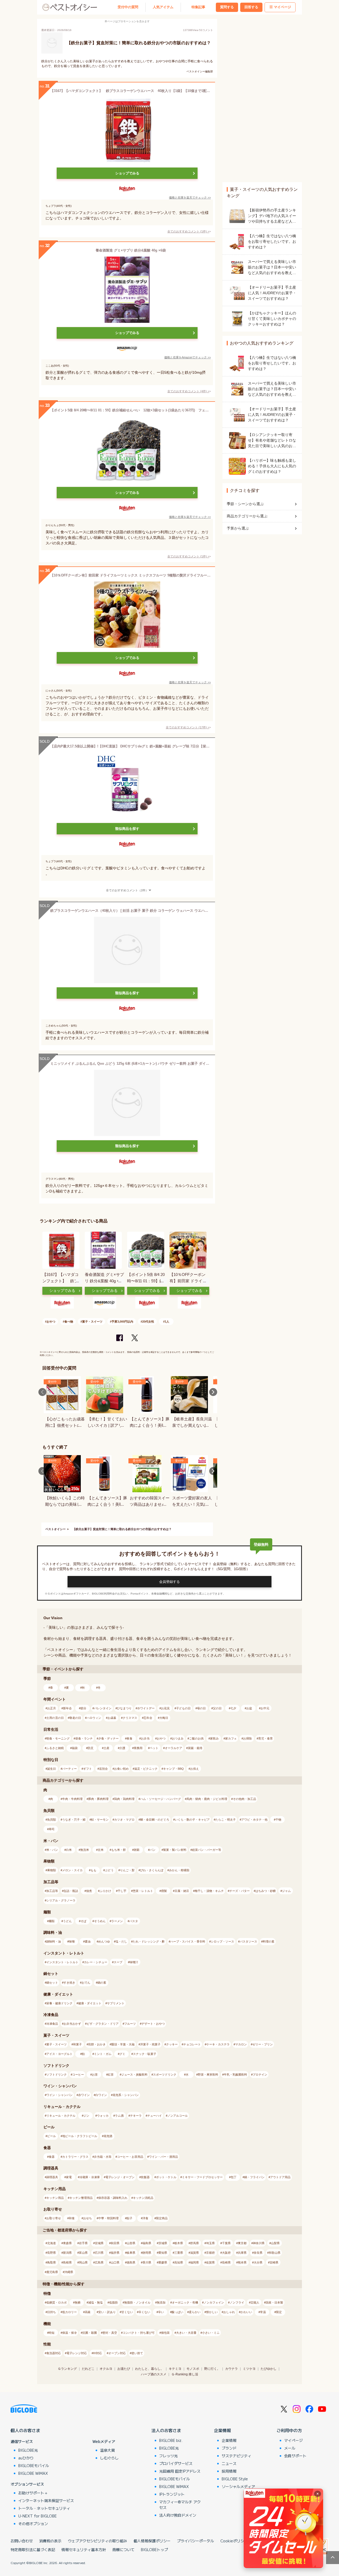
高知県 (179, 2262)
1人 (167, 1322)
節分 (83, 1708)
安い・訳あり (107, 2312)
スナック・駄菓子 (145, 2054)
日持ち (52, 2312)
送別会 (103, 1769)
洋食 (145, 2218)
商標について (123, 2549)
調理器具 (52, 2177)
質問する (227, 7)
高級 (88, 2312)
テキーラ (136, 2116)
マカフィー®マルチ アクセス (180, 2505)
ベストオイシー (55, 1529)
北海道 (52, 2243)
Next (213, 1392)
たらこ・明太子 (226, 1820)
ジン (86, 2116)
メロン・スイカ (72, 1870)
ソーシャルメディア (238, 2486)
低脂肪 (113, 2302)
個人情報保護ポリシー (152, 2541)
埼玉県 (210, 2243)
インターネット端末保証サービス (46, 2500)
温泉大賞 (108, 2450)
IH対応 (98, 2353)
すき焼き (69, 1983)
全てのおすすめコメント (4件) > (188, 391)
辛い (161, 2312)
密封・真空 (110, 2333)
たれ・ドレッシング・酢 (149, 1941)
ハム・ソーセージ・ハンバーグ (160, 1799)
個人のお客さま (25, 2430)
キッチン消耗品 (143, 2198)
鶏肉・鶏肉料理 (124, 1799)
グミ (122, 2054)
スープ (118, 1962)
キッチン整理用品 (81, 2198)
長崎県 (226, 2262)
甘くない (127, 2312)
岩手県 (83, 2243)
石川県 (99, 2253)
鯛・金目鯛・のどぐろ (155, 1820)
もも (93, 1870)
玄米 (101, 1850)
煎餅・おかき (97, 2044)
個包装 (165, 2333)
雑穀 (137, 1850)
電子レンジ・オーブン (120, 2177)
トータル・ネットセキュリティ (44, 2508)
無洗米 (85, 1850)
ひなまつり (124, 1708)
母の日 (201, 1708)
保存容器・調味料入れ (113, 2198)
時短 (52, 2333)
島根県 (67, 2262)
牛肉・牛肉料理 (72, 1799)
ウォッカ (103, 2116)
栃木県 (179, 2243)
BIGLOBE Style (235, 2479)
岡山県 (83, 2262)
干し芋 (122, 1891)
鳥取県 (52, 2262)
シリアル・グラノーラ (61, 1900)
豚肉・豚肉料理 (98, 1799)
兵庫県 (242, 2253)
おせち (88, 2218)
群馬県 (195, 2243)
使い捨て (137, 2353)
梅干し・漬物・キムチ (209, 1891)
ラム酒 (119, 2116)
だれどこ (88, 2369)
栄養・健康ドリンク (59, 2003)
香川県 (147, 2262)
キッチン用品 (55, 2198)
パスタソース (248, 1941)
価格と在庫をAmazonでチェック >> (188, 357)
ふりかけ (105, 1891)
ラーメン (117, 1921)
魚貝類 (52, 1820)
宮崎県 (274, 2262)
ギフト (88, 1769)
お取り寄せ (54, 2218)
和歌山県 (275, 2253)
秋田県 (115, 2243)
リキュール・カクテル (61, 2116)
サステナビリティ (237, 2456)
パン (153, 1850)
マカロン (241, 2044)
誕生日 (52, 1769)
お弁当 (145, 1738)
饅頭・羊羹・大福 (123, 2044)
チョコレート (192, 2044)
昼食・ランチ (84, 1738)
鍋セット (52, 1983)
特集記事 (198, 7)
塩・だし (121, 1941)
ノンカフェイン (214, 2302)
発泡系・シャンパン (126, 2095)
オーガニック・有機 (185, 2302)
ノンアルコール (178, 2116)
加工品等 (52, 1891)
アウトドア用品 (280, 2177)
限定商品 (162, 2218)
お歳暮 (112, 1718)
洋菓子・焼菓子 (150, 2044)
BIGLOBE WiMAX (33, 2473)
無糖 (78, 2302)
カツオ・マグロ (124, 1820)
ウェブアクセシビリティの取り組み (97, 2541)
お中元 (265, 1708)
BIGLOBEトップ (154, 2549)
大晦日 (164, 1718)
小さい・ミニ (211, 2333)
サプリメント (116, 2003)
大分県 (258, 2262)
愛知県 (163, 2253)
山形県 (131, 2243)
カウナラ (231, 2369)
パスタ (134, 1921)
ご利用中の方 (289, 2430)
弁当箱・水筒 (103, 2157)
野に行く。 (212, 2369)
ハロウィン (94, 1718)
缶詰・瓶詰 (71, 1891)
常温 (263, 2312)
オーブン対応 (117, 2353)
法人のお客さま (166, 2430)
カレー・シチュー (96, 1962)
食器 (52, 2157)
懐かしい (212, 2312)
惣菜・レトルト (143, 1891)
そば (83, 1921)
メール (290, 2448)
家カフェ (231, 1738)
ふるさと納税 (55, 1748)
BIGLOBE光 (28, 2450)
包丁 (234, 2177)
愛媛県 (163, 2262)
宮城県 (99, 2243)
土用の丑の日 (55, 1718)
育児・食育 (266, 1738)
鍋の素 (102, 1983)
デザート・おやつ (153, 2024)
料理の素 (269, 1941)
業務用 (138, 1748)
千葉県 (226, 2243)
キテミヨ (175, 2369)
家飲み (214, 1738)
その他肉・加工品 (244, 1799)
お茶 (95, 2075)
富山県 (83, 2253)
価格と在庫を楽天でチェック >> (190, 197)
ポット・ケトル (166, 2177)
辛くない (144, 2312)
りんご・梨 (127, 1870)
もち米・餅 (119, 1850)
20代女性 (148, 1322)
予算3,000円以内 (122, 1322)
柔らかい (195, 2312)
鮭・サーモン (100, 1820)
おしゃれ (229, 2312)
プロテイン (260, 2075)
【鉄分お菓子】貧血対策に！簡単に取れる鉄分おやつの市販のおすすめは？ (122, 1529)
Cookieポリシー (234, 2541)
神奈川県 (259, 2243)
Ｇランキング (67, 2369)
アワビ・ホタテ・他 (254, 1820)
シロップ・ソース (222, 1941)
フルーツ (130, 2024)
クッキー (172, 2044)
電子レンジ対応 (77, 2353)
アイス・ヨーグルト (59, 2054)
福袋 (75, 1748)
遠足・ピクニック (146, 1769)
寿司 (52, 1829)
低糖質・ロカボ (57, 2302)
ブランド (229, 2448)
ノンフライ (237, 2302)
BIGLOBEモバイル (34, 2465)
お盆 (249, 1708)
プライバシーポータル (195, 2541)
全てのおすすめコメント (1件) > (188, 231)
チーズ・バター (240, 1891)
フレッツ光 (168, 2456)
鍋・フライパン (254, 2177)
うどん (67, 1921)
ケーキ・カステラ (218, 2044)
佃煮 (89, 1891)
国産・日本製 (274, 2302)
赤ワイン (84, 2095)
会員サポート (295, 2456)
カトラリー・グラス (75, 2157)
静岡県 (147, 2253)
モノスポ (193, 2369)
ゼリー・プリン (263, 2044)
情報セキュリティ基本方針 (84, 2549)
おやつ (51, 1322)
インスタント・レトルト (62, 1962)
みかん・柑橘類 (179, 1870)
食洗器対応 (54, 2353)
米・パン (52, 1850)
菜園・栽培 (195, 1748)
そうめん (100, 1921)
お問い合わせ (22, 2541)
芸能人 (255, 2302)
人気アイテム (163, 7)
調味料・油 (54, 1941)
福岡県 (195, 2262)
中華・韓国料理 (108, 2218)
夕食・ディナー (108, 1738)
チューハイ (155, 2116)
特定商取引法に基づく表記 (33, 2549)
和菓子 (77, 2044)
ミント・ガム (103, 2054)
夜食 (130, 1738)
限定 (279, 2312)
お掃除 (247, 1738)
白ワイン (101, 2095)
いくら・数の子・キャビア (192, 1820)
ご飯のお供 (196, 1738)
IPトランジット (172, 2494)
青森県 (67, 2243)
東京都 (242, 2243)
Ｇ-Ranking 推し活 (185, 2374)
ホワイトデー (146, 1708)
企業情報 (222, 2430)
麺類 (52, 1921)
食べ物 (69, 1322)
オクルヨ (106, 2369)
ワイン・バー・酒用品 (163, 2157)
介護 (122, 1748)
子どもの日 (183, 1708)
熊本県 (242, 2262)
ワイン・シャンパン (59, 2095)
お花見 (165, 1708)
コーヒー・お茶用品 (130, 2157)
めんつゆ (104, 1941)
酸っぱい (177, 2312)
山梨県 (275, 2243)
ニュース (229, 2463)
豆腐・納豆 (182, 1891)
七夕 (233, 1708)
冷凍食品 (52, 2024)
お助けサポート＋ (33, 2493)
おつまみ (178, 1738)
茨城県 (163, 2243)
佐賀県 (210, 2262)
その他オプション (33, 2524)
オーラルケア (173, 1748)
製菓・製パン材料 (175, 1850)
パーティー (70, 1769)
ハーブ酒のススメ (154, 2374)
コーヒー (78, 2075)
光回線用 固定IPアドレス (180, 2471)
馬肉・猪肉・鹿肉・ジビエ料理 (207, 1799)
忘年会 (148, 1718)
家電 (69, 2177)
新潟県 (67, 2253)
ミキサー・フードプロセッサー (202, 2177)
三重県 (179, 2253)
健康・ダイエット (90, 2003)
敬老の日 (75, 1718)
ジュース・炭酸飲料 (134, 2075)
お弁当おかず (72, 2024)
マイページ (282, 7)
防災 (91, 1748)
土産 (106, 1748)
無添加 (161, 2302)
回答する (251, 7)
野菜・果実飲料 (208, 2075)
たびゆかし (269, 2369)
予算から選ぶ (238, 528)
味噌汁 (134, 1962)
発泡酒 (108, 2136)
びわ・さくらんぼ (152, 1870)
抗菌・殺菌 (90, 2333)
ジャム (286, 1891)
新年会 (67, 1708)
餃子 (130, 2218)
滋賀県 (195, 2253)
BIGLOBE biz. (171, 2440)
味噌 (72, 1941)
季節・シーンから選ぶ (245, 504)
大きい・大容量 (186, 2333)
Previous (42, 1392)
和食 (72, 2218)
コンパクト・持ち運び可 (139, 2333)
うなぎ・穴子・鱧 (74, 1820)
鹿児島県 (52, 2272)
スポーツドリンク (165, 2075)
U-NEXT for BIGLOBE (37, 2516)
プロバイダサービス (176, 2463)
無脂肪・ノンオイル (137, 2302)
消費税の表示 (50, 2541)
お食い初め (121, 1769)
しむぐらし (109, 2458)
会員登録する (169, 1582)
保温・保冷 (70, 2333)
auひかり (26, 2458)
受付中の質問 (128, 7)
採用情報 (229, 2471)
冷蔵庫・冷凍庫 (90, 2177)
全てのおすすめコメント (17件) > (188, 727)
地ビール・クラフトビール (80, 2136)
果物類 (52, 1870)
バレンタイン (103, 1708)
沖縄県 (69, 2272)
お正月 (52, 1708)
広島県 (99, 2262)
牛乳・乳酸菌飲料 (235, 2075)
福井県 (115, 2253)
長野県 (52, 2253)
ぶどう (109, 1870)
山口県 (115, 2262)
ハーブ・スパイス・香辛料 (188, 1941)
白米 (69, 1850)
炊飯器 (145, 2177)
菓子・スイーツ (92, 1322)
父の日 (217, 1708)
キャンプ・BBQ (173, 1769)
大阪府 (226, 2253)
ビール (52, 2136)
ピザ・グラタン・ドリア (103, 2024)
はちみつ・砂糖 (266, 1891)
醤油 (88, 1941)
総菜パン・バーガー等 (207, 1850)
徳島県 (131, 2262)
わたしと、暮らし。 (149, 2369)
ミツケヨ (249, 2369)
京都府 (210, 2253)
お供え (195, 1769)
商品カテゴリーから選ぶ (247, 516)
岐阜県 (131, 2253)
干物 (278, 1820)
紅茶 (111, 2075)
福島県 (147, 2243)
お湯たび (124, 2369)
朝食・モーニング (58, 1738)
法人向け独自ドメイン (178, 2515)
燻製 (164, 1891)
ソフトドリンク (57, 2075)
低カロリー (70, 2312)
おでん (86, 1983)
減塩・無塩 (95, 2302)
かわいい (246, 2312)
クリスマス (130, 1718)
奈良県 (258, 2253)
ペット (154, 1748)
